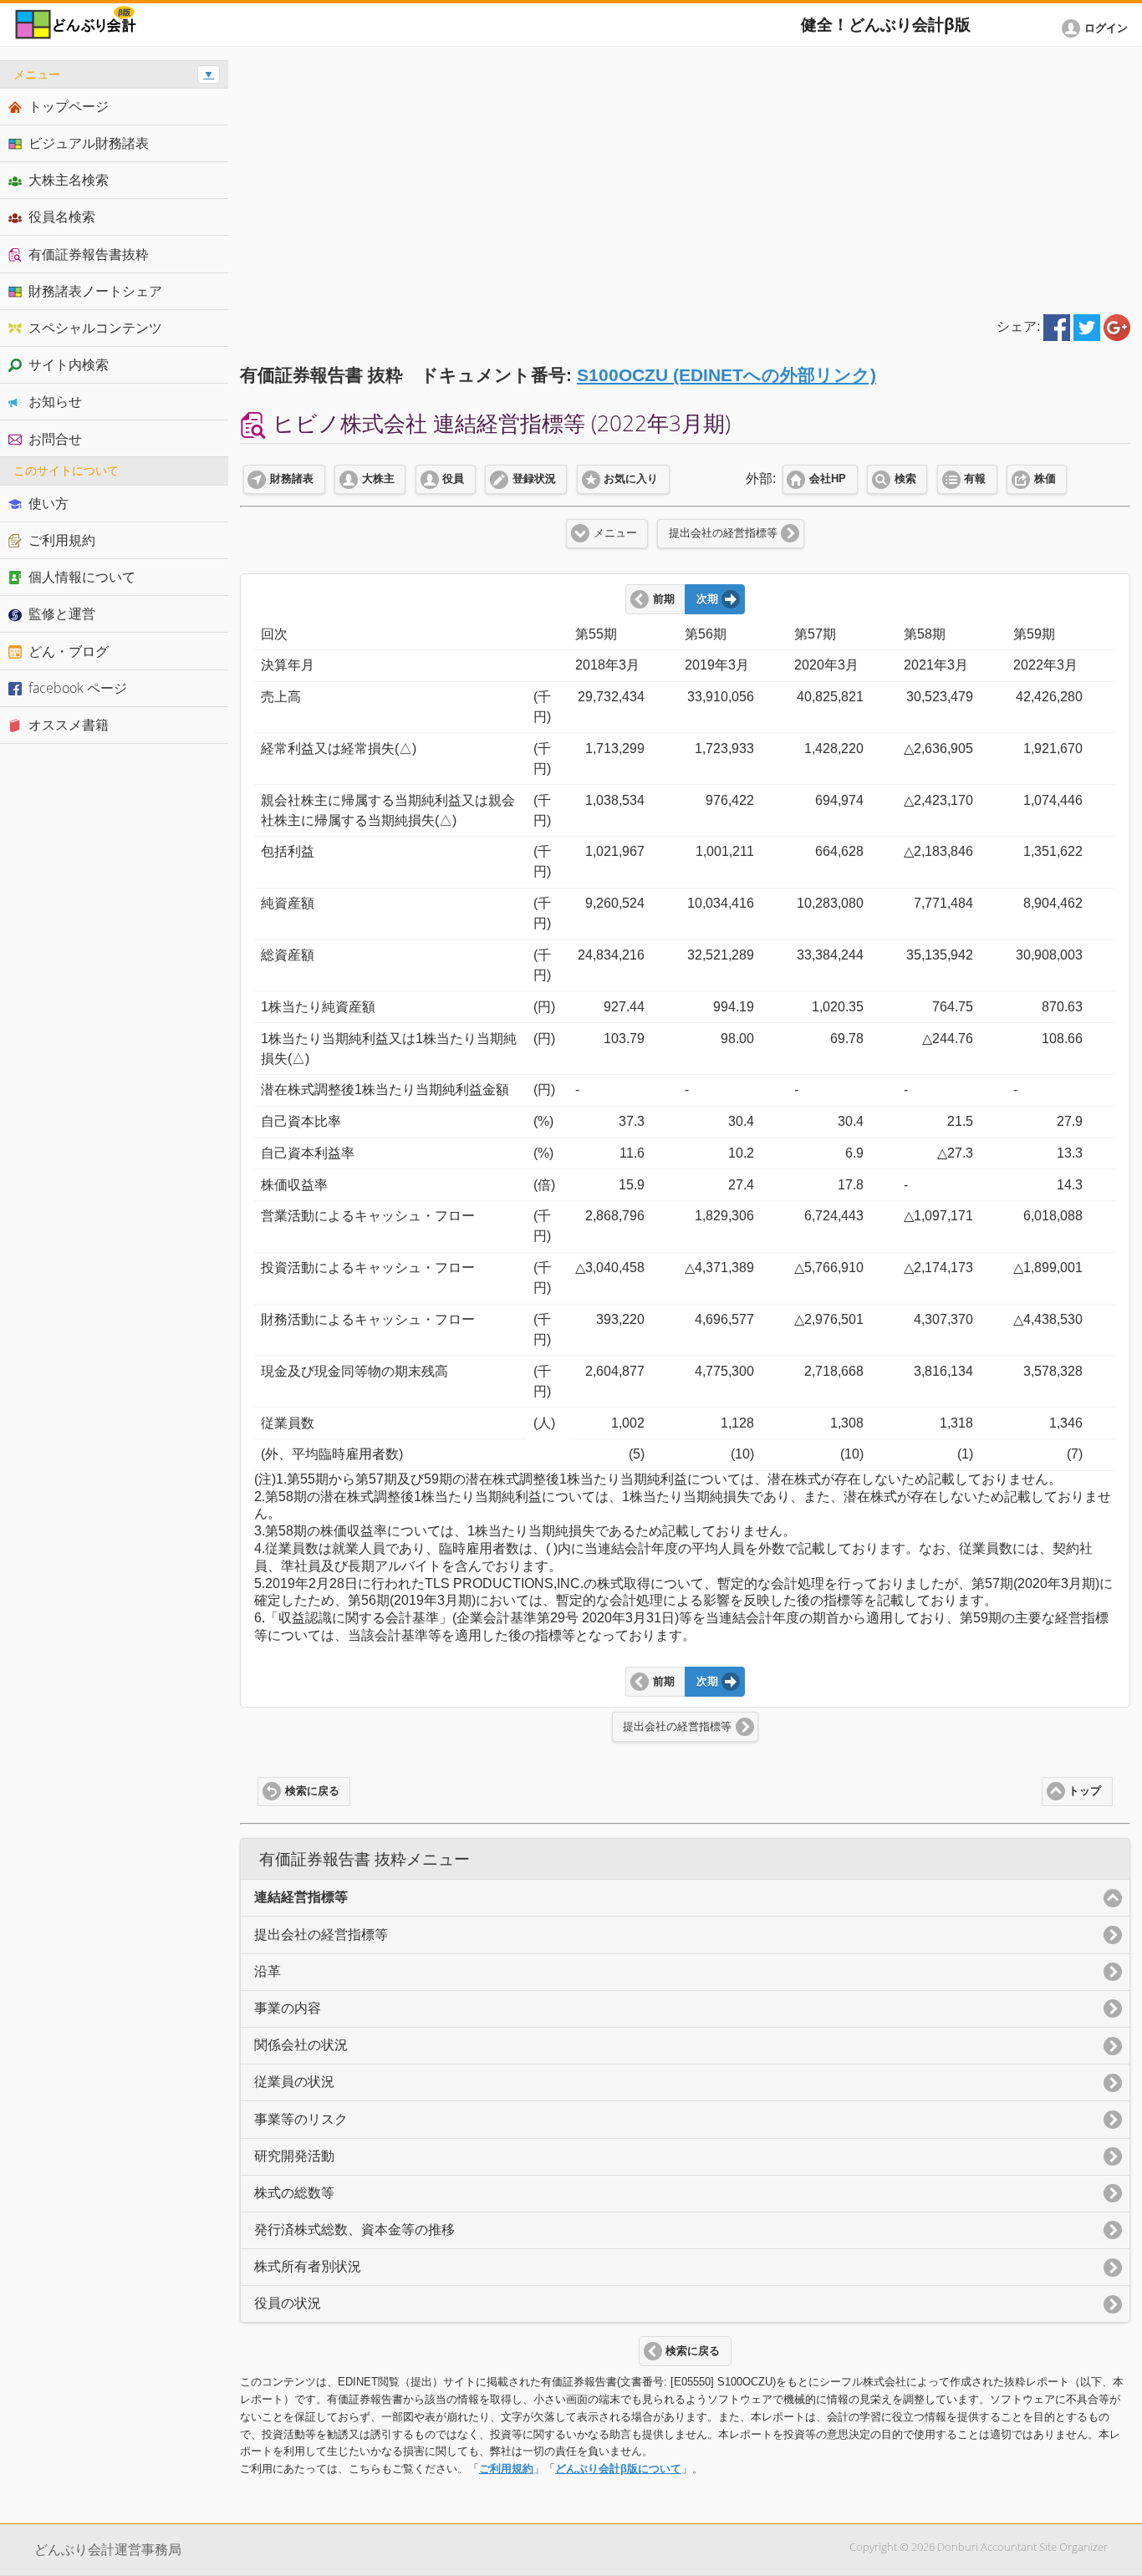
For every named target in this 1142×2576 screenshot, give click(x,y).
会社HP (828, 479)
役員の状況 (288, 2303)
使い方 (48, 503)
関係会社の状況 (301, 2045)
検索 (905, 479)
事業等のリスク (301, 2119)
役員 (453, 479)
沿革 (268, 1971)
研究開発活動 (294, 2156)
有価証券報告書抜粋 (89, 254)
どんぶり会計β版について (618, 2469)
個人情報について (82, 577)
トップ (1085, 1791)
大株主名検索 (69, 180)
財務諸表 (292, 479)
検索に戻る (312, 1791)
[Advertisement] (685, 177)
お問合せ (55, 439)
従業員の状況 (294, 2082)
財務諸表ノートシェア (95, 291)
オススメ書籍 (69, 725)
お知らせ (55, 401)
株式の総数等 (294, 2193)
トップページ (69, 106)
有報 (975, 479)
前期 (664, 599)
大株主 (378, 479)
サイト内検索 (69, 364)
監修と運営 (62, 613)
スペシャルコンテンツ (95, 328)
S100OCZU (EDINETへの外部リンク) (726, 375)
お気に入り (631, 479)
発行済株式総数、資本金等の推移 (354, 2230)
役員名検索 (62, 216)
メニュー (615, 533)
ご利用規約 (506, 2469)
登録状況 (534, 479)
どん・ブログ (69, 651)
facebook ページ (78, 688)
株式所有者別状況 (308, 2266)
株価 (1045, 479)
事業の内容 (288, 2008)
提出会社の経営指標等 (723, 533)
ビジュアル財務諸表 (89, 143)
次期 (707, 599)
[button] (1098, 28)
